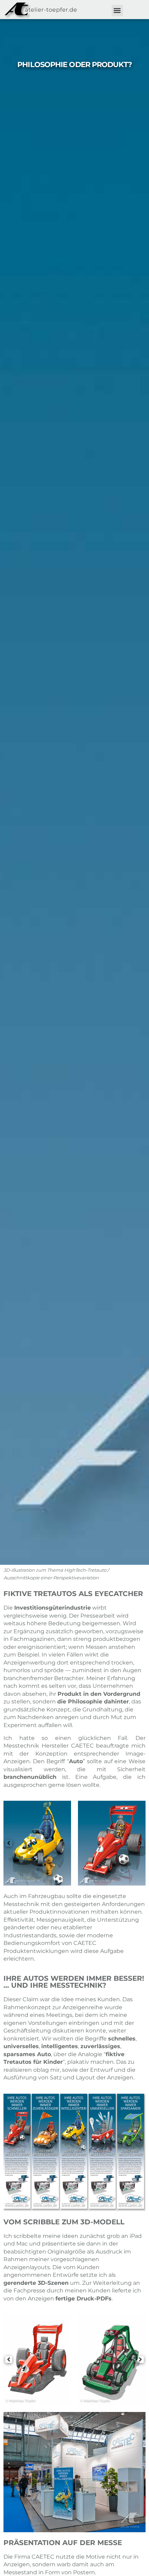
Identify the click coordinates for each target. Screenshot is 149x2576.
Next (140, 1843)
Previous (9, 1843)
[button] (117, 11)
